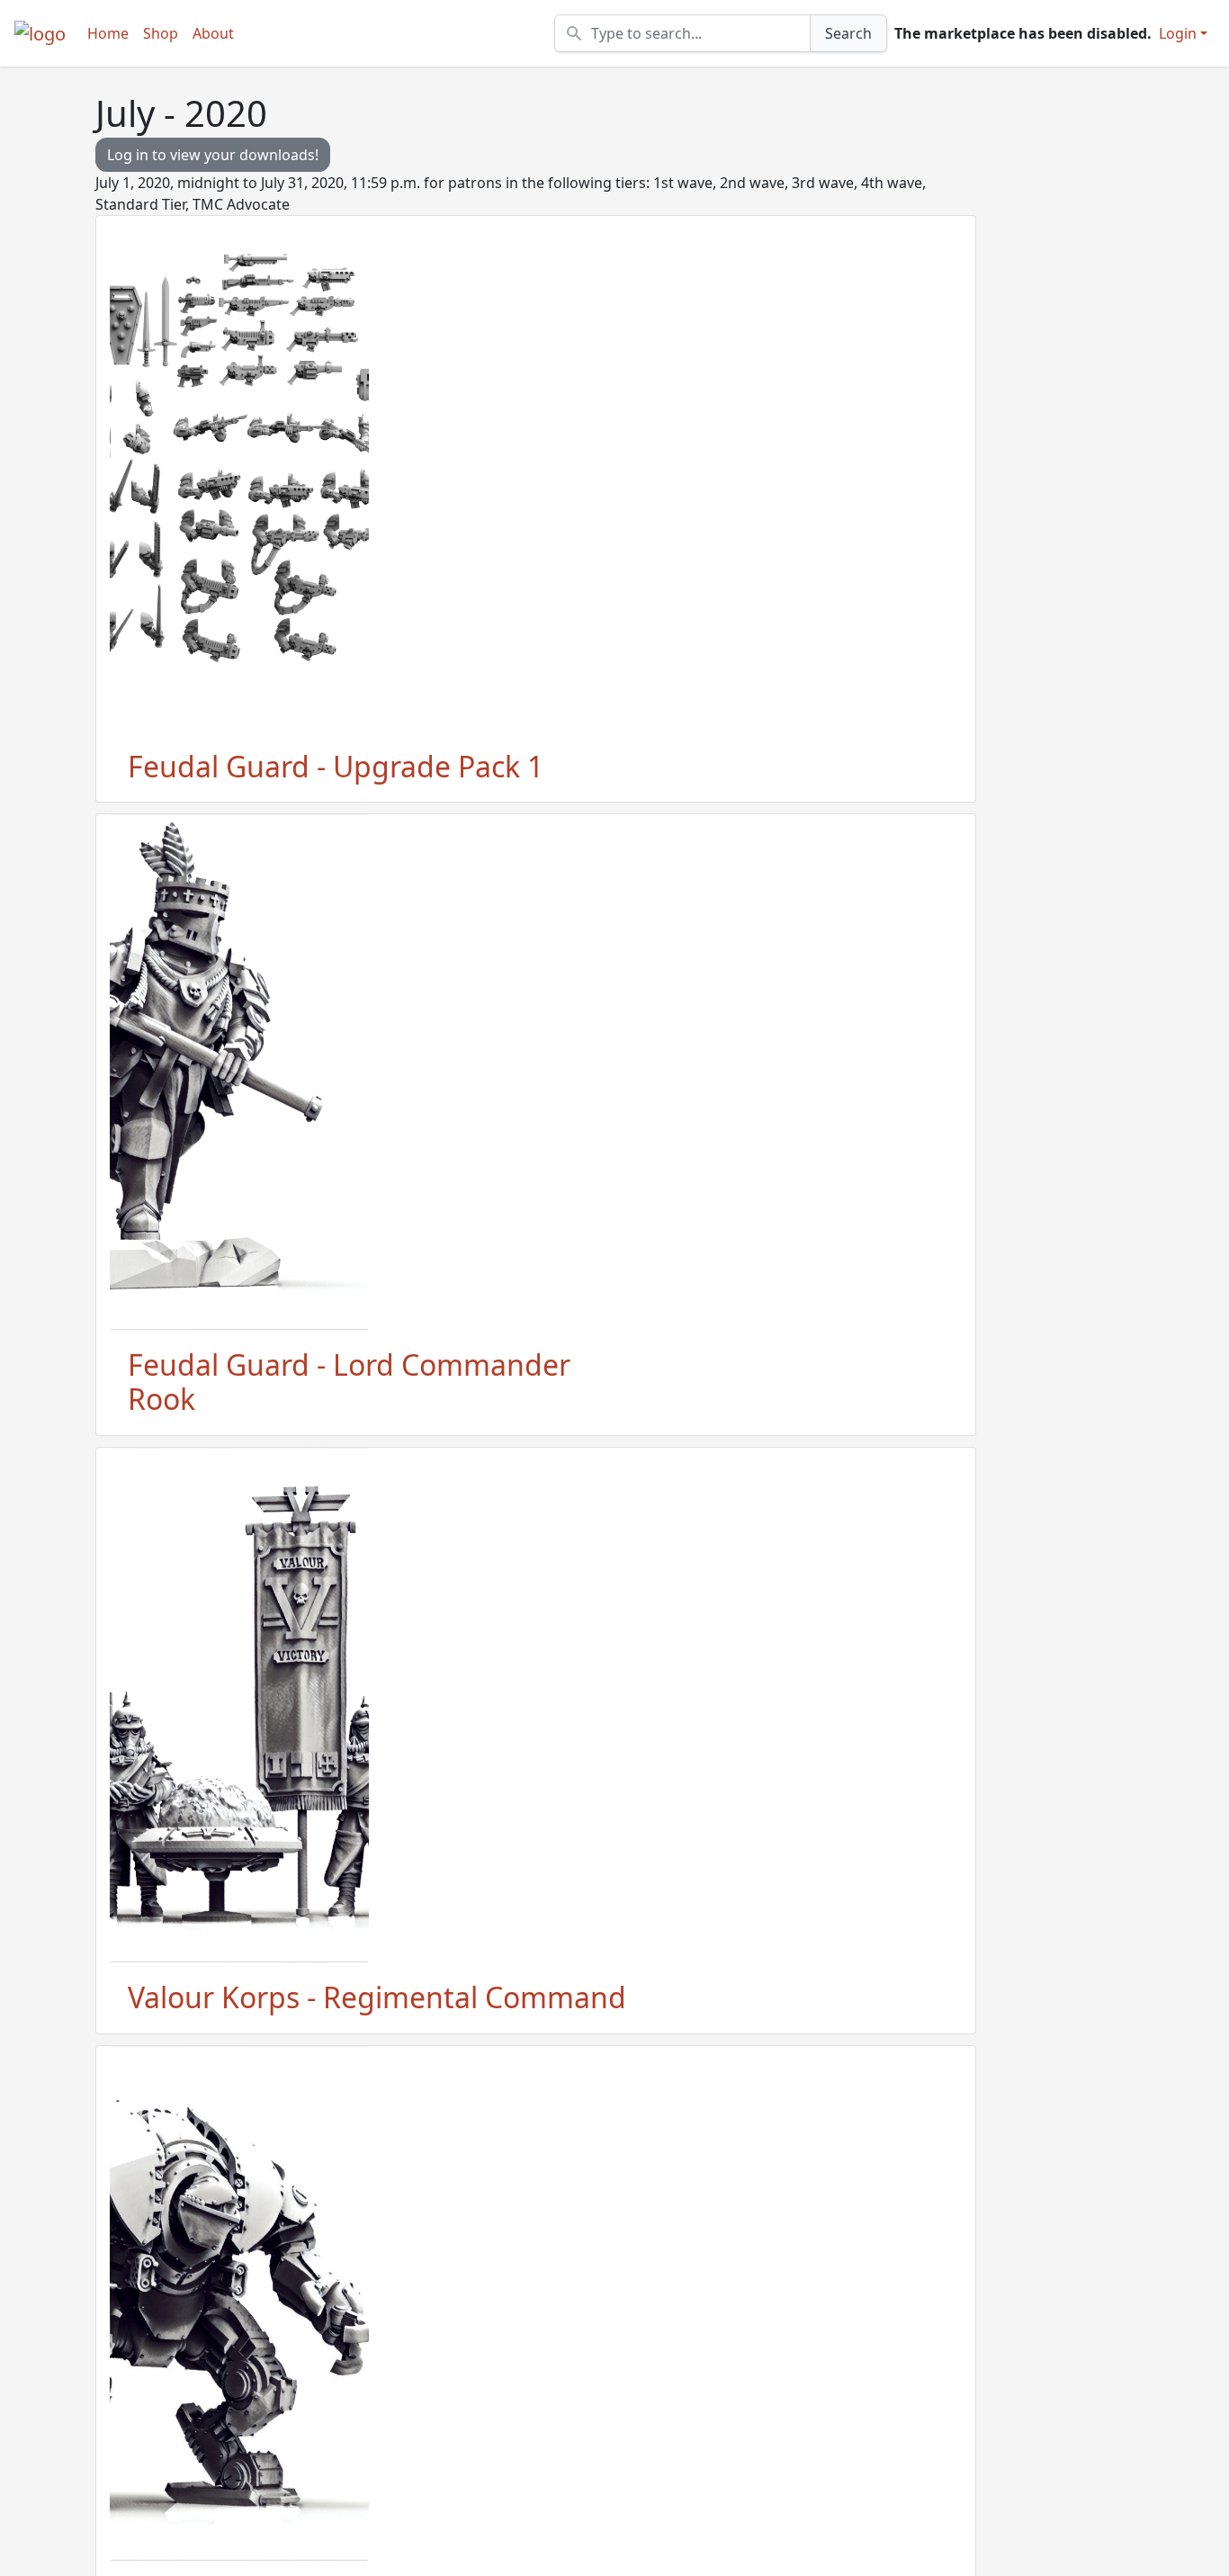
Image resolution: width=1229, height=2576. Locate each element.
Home (108, 33)
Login (1178, 33)
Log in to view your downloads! (213, 155)
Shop (161, 33)
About (213, 33)
